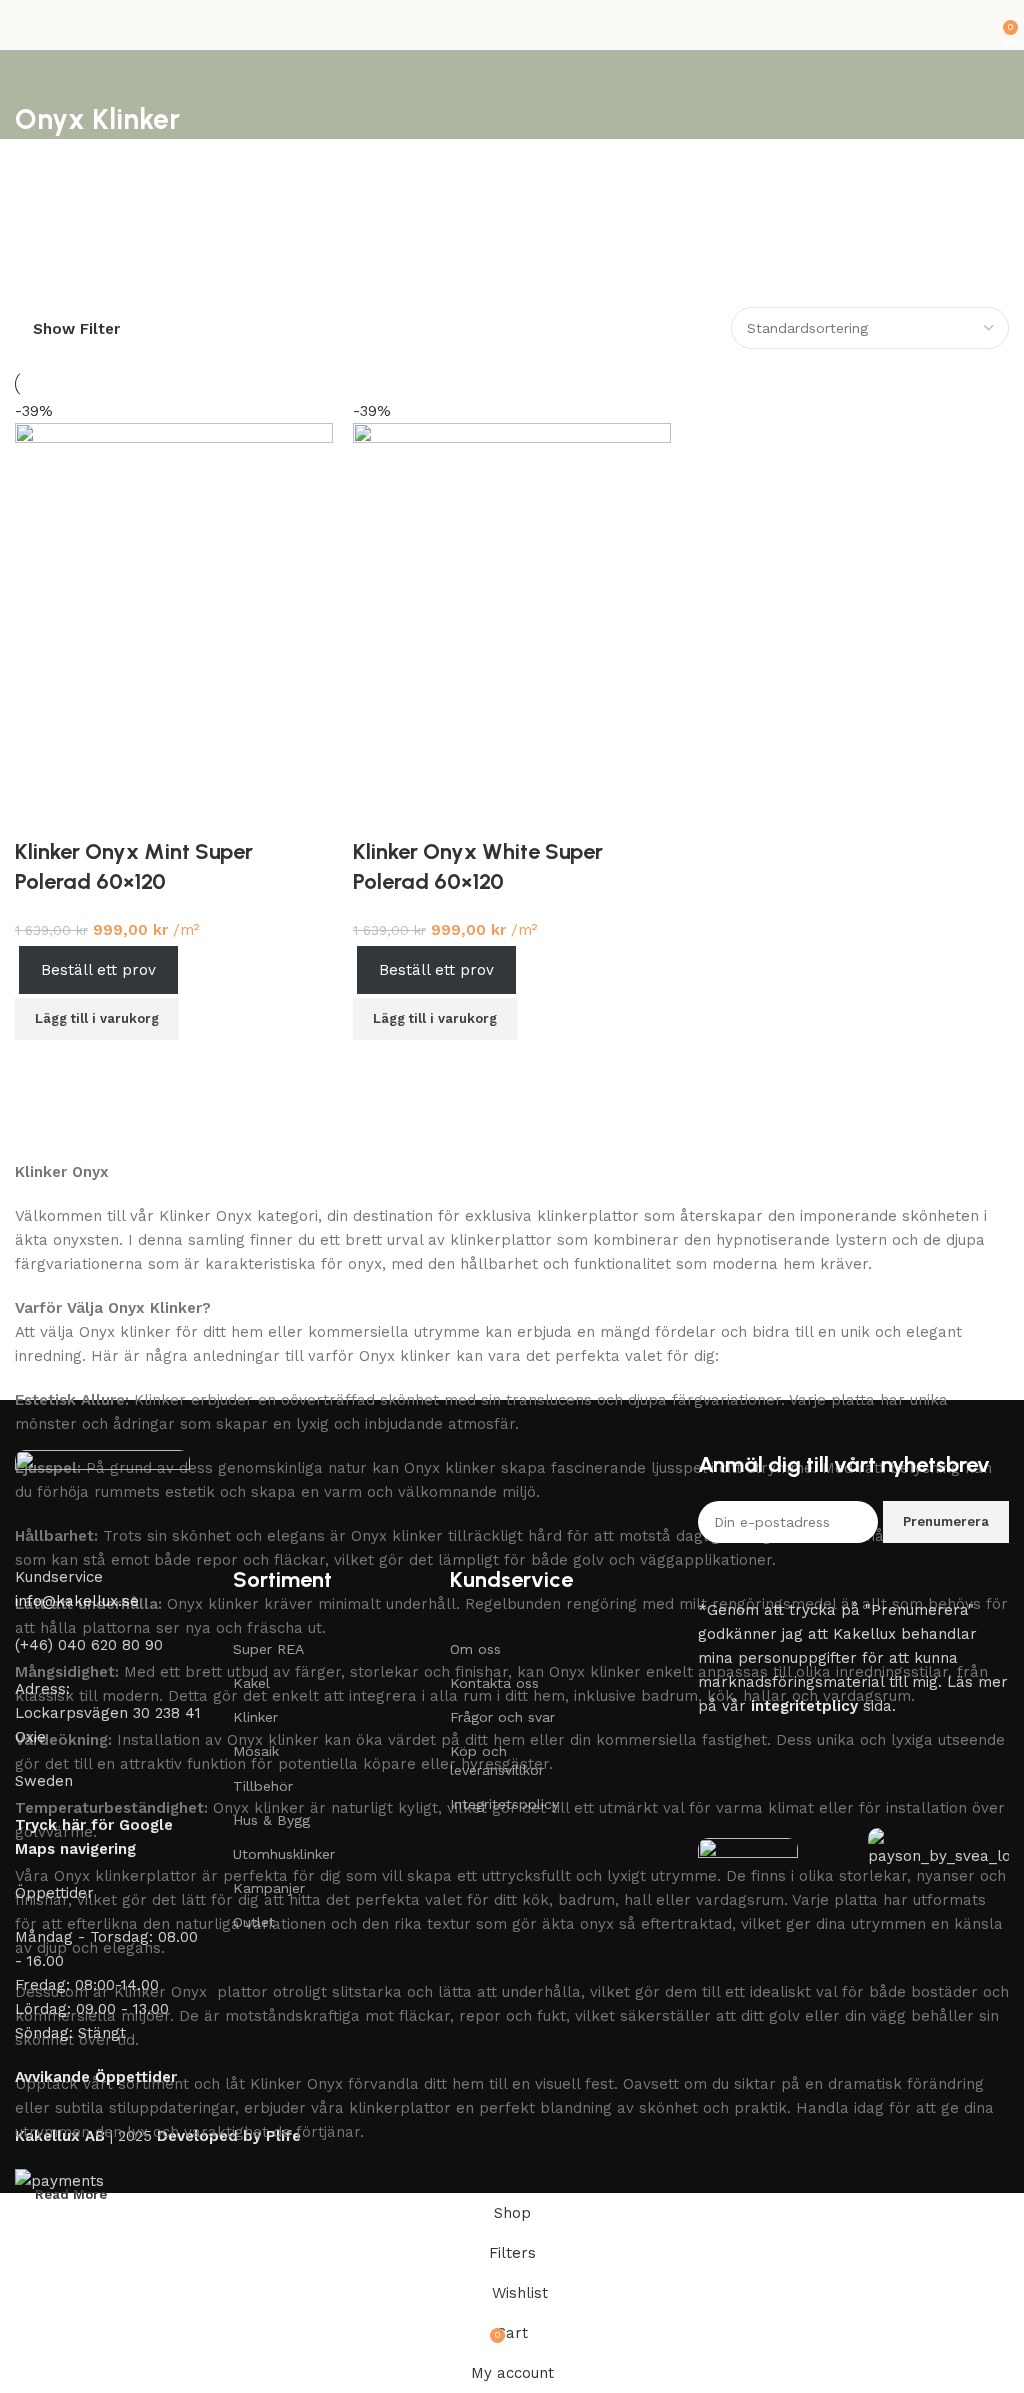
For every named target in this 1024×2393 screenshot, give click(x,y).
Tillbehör (263, 1786)
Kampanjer (269, 1888)
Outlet (254, 1922)
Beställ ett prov (436, 970)
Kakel (251, 1683)
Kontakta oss (494, 1683)
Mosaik (256, 1751)
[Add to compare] (378, 1065)
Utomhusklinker (284, 1854)
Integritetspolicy (504, 1804)
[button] (435, 1019)
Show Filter (76, 329)
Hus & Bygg (271, 1820)
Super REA (268, 1649)
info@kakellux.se (77, 1601)
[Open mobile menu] (23, 25)
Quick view (428, 1065)
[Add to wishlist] (378, 812)
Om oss (475, 1649)
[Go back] (40, 75)
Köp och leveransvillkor (497, 1760)
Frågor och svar (502, 1717)
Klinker (255, 1717)
